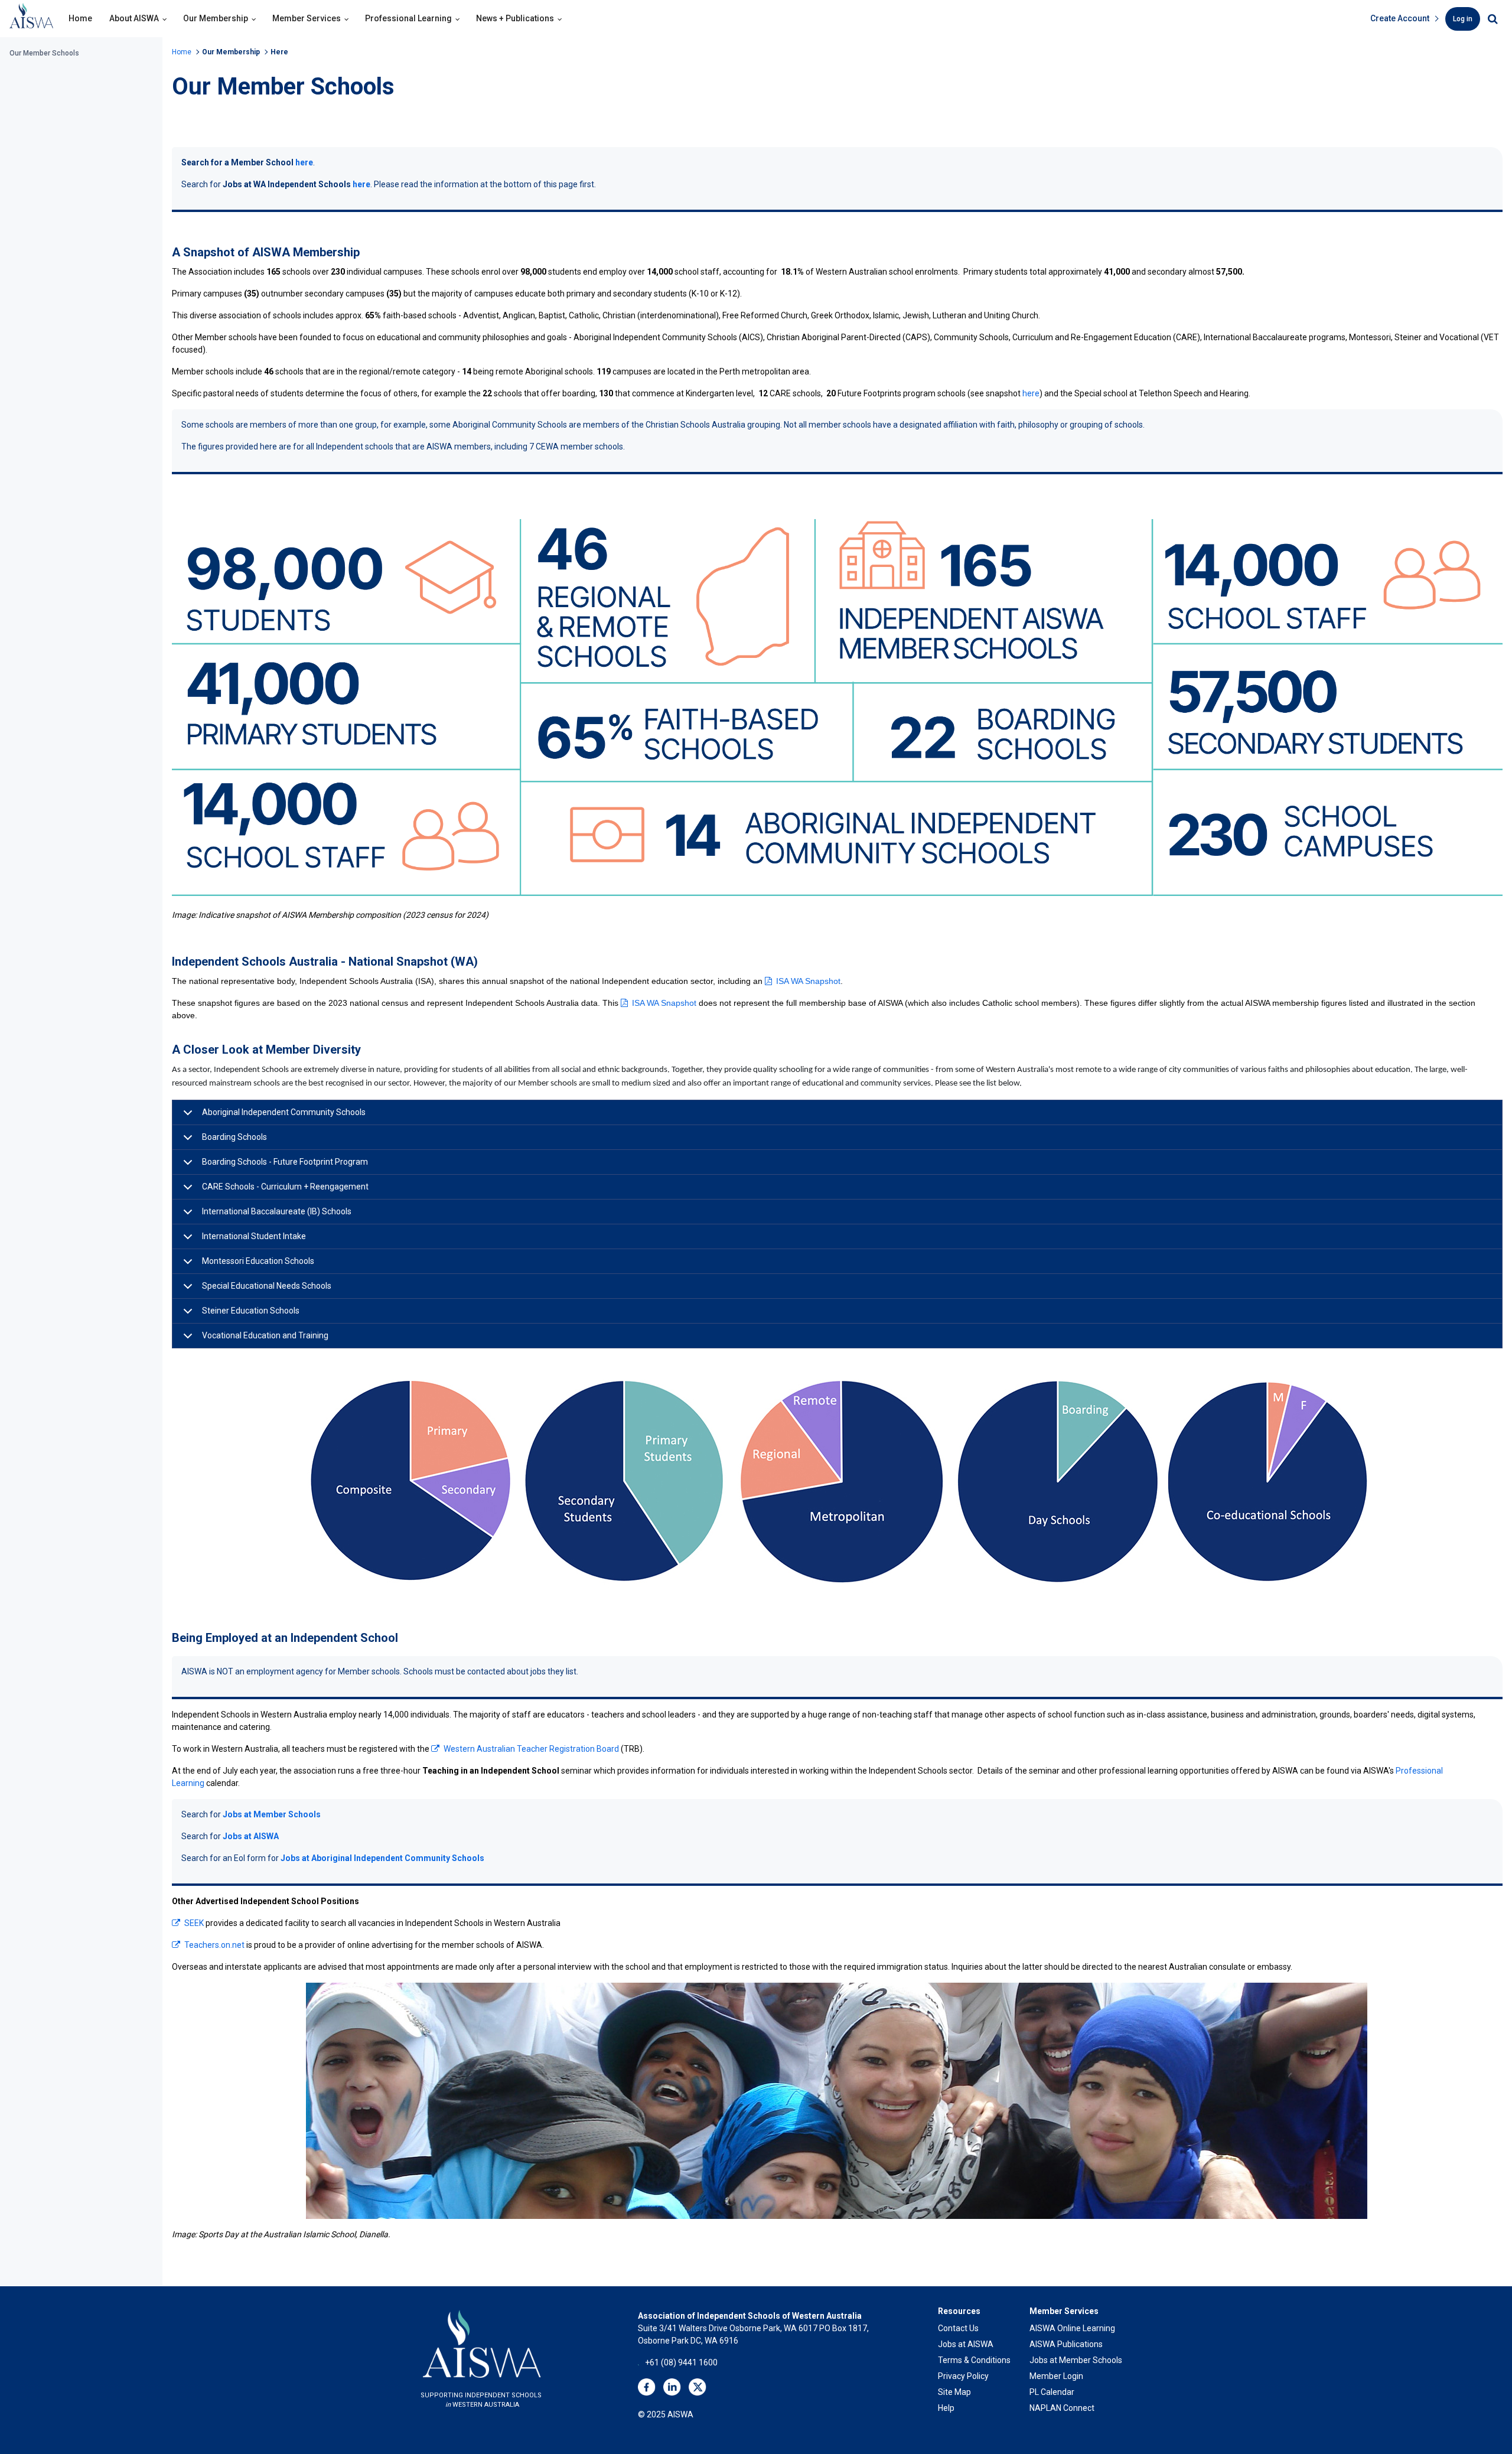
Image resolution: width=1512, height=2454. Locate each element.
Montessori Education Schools (258, 1261)
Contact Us (958, 2328)
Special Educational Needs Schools (267, 1286)
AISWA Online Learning (1072, 2328)
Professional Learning (408, 18)
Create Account (1400, 18)
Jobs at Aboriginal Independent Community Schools (382, 1858)
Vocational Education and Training (265, 1335)
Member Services (307, 18)
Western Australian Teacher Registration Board (531, 1749)
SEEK (195, 1923)
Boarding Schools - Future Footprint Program (285, 1162)
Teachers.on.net (214, 1945)
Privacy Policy (963, 2376)
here (304, 162)
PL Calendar (1052, 2392)
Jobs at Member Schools (272, 1814)
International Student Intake (254, 1236)
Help (946, 2408)
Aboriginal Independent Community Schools (284, 1112)
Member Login (1056, 2376)
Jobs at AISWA (251, 1836)
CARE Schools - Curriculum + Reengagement (285, 1187)
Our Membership (216, 18)
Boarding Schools (234, 1137)
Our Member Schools (44, 53)
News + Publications (515, 18)
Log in (1463, 19)
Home (80, 18)
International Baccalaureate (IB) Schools (277, 1211)
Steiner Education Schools (251, 1311)
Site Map (954, 2392)
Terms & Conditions (974, 2360)
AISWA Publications (1066, 2344)
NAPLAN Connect (1062, 2408)
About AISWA (134, 18)
